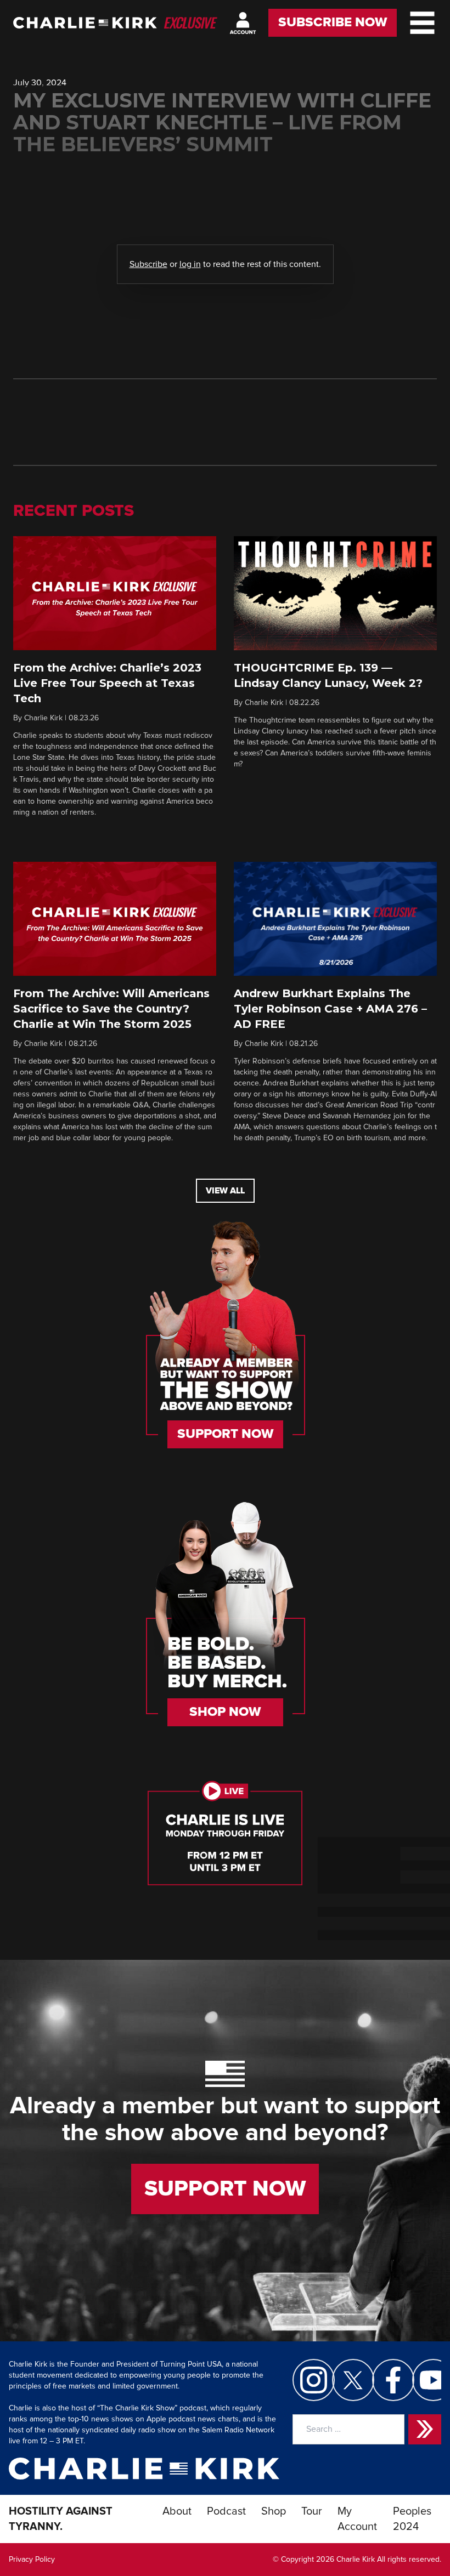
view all (225, 1191)
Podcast (226, 2511)
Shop (274, 2511)
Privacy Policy (32, 2560)
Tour (312, 2511)
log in (190, 264)
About (177, 2511)
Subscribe (148, 264)
